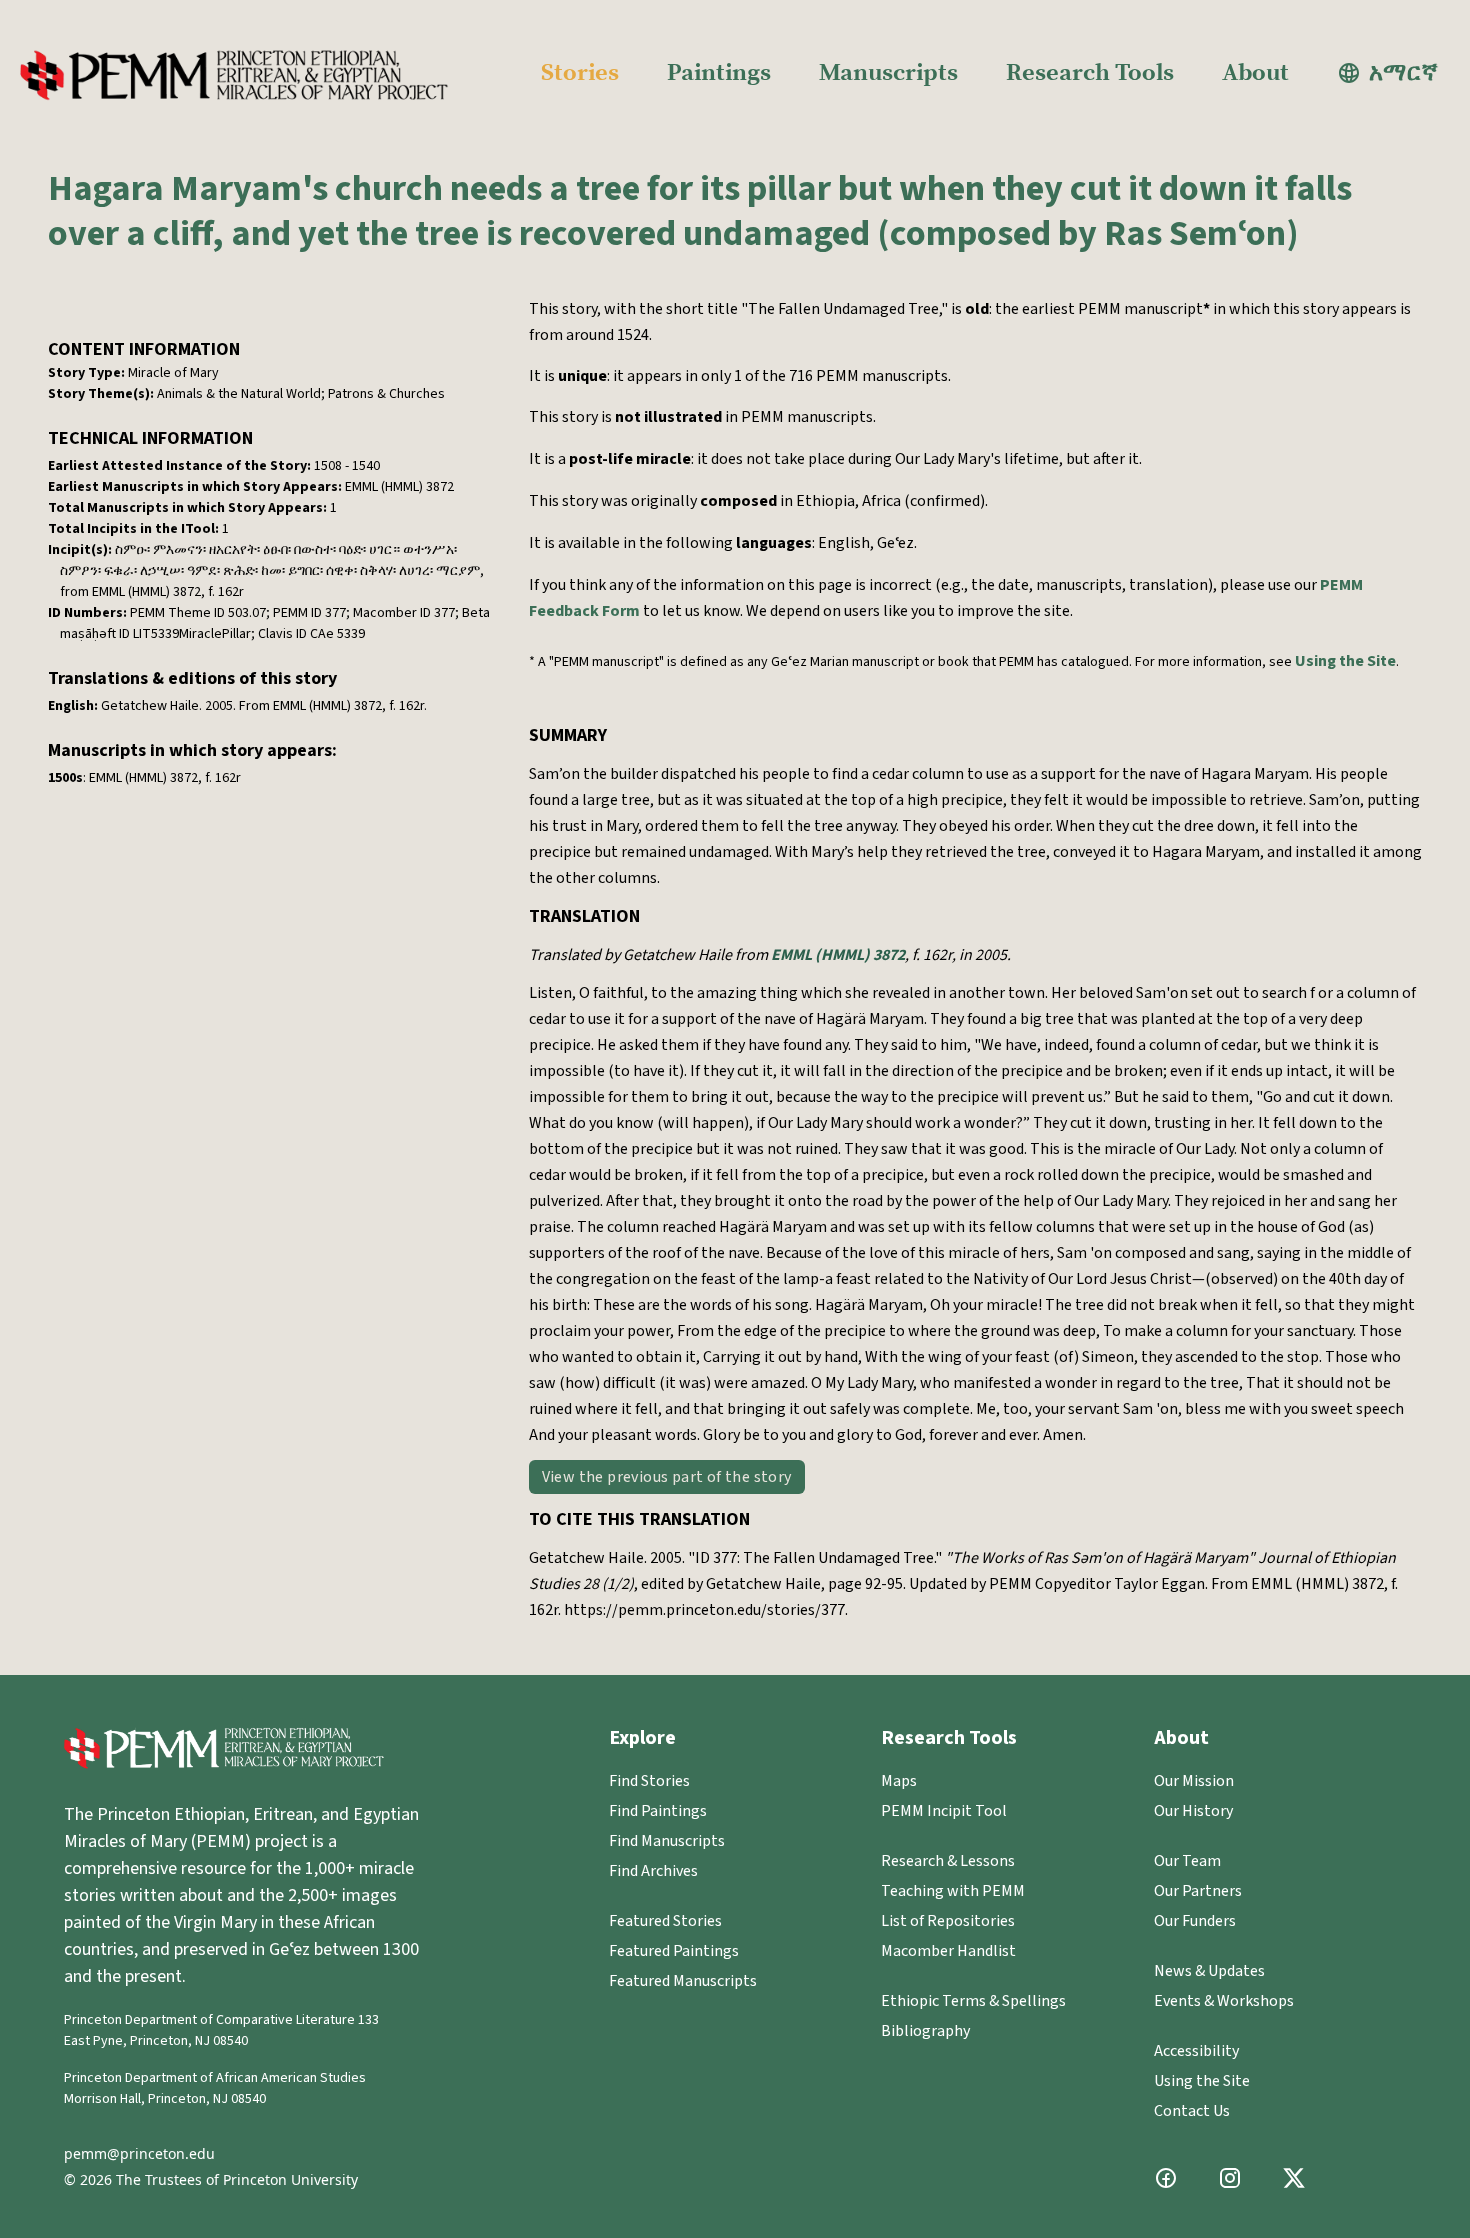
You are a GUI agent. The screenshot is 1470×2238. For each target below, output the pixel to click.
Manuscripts (888, 73)
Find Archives (653, 1871)
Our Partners (1198, 1891)
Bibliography (925, 2031)
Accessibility (1196, 2051)
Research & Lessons (948, 1861)
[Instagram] (1230, 2178)
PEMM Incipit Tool (944, 1811)
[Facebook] (1166, 2178)
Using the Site (1345, 661)
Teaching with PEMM (953, 1891)
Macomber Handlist (948, 1951)
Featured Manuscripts (683, 1981)
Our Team (1187, 1861)
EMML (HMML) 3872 (838, 955)
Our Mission (1194, 1781)
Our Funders (1195, 1921)
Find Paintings (658, 1811)
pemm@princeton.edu (139, 2153)
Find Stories (649, 1781)
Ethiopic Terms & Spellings (973, 2001)
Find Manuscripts (667, 1841)
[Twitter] (1294, 2178)
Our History (1193, 1811)
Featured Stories (665, 1921)
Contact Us (1192, 2111)
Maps (899, 1781)
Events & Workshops (1224, 2001)
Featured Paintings (674, 1951)
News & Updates (1209, 1971)
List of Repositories (948, 1921)
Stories (580, 73)
